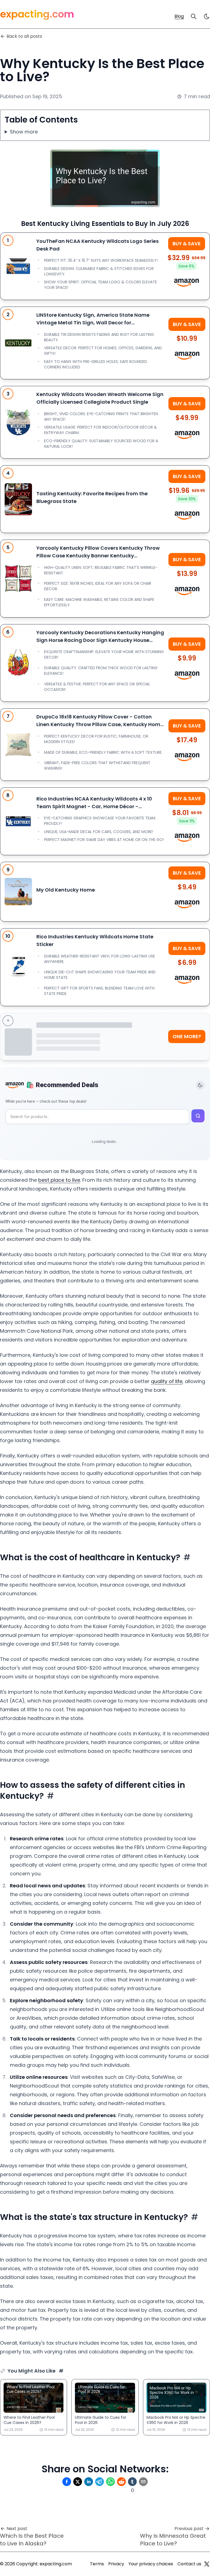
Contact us (189, 2564)
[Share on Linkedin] (89, 2482)
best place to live (59, 1180)
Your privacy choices (151, 2564)
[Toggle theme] (200, 1085)
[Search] (194, 16)
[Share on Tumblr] (132, 2482)
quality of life (167, 1381)
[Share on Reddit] (121, 2482)
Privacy (116, 2564)
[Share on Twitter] (78, 2482)
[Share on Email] (143, 2482)
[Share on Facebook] (67, 2482)
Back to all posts (24, 36)
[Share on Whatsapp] (110, 2482)
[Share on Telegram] (100, 2482)
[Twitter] (207, 2564)
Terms (97, 2564)
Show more (24, 132)
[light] (207, 16)
